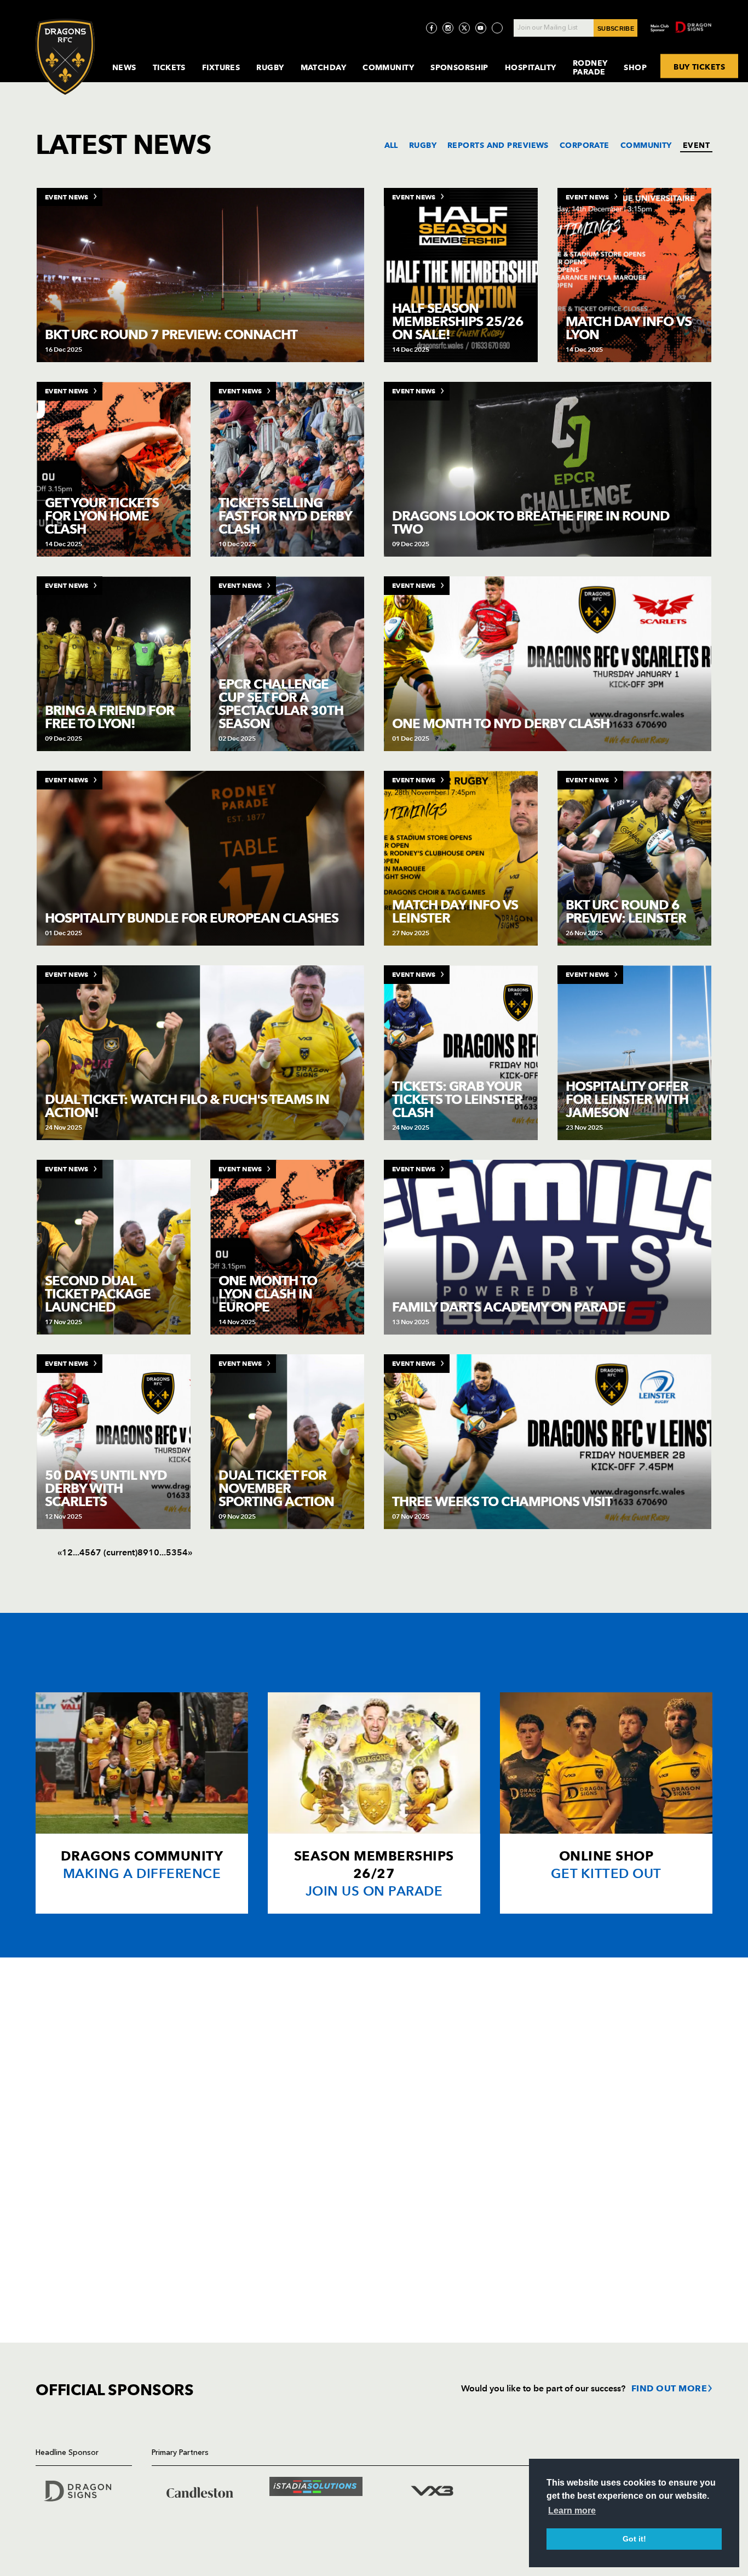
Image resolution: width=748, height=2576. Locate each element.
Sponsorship (459, 67)
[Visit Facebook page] (431, 28)
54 (182, 1552)
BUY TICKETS (699, 66)
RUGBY (423, 145)
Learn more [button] (572, 2511)
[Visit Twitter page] (464, 28)
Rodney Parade (590, 67)
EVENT (696, 145)
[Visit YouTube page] (481, 28)
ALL (391, 145)
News (124, 67)
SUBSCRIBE (616, 28)
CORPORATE (585, 145)
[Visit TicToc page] (497, 28)
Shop (635, 67)
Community (388, 67)
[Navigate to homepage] (65, 57)
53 (171, 1552)
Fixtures (221, 67)
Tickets (169, 67)
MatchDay (324, 67)
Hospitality (531, 67)
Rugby (270, 67)
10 (154, 1552)
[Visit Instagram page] (448, 28)
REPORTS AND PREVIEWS (498, 145)
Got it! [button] (634, 2539)
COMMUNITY (646, 145)
